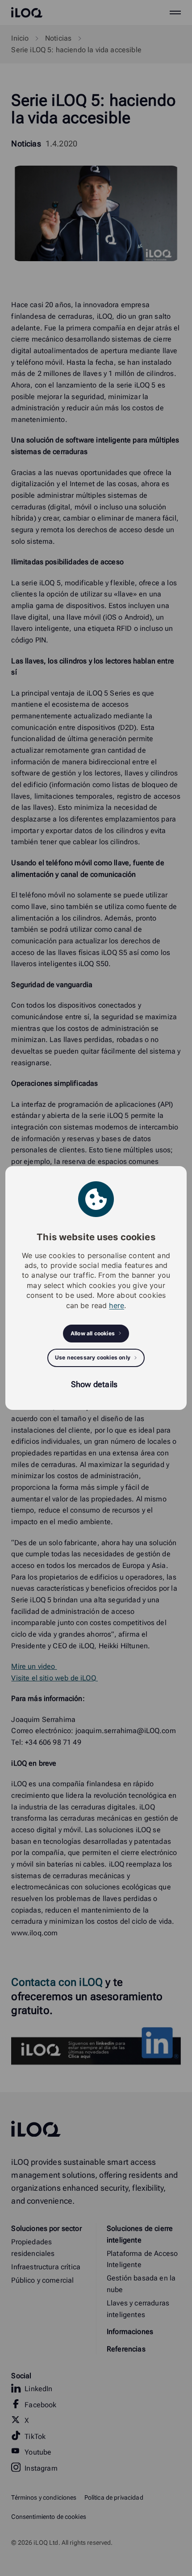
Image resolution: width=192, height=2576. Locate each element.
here (117, 1305)
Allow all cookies (93, 1333)
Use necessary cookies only (93, 1357)
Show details (94, 1384)
